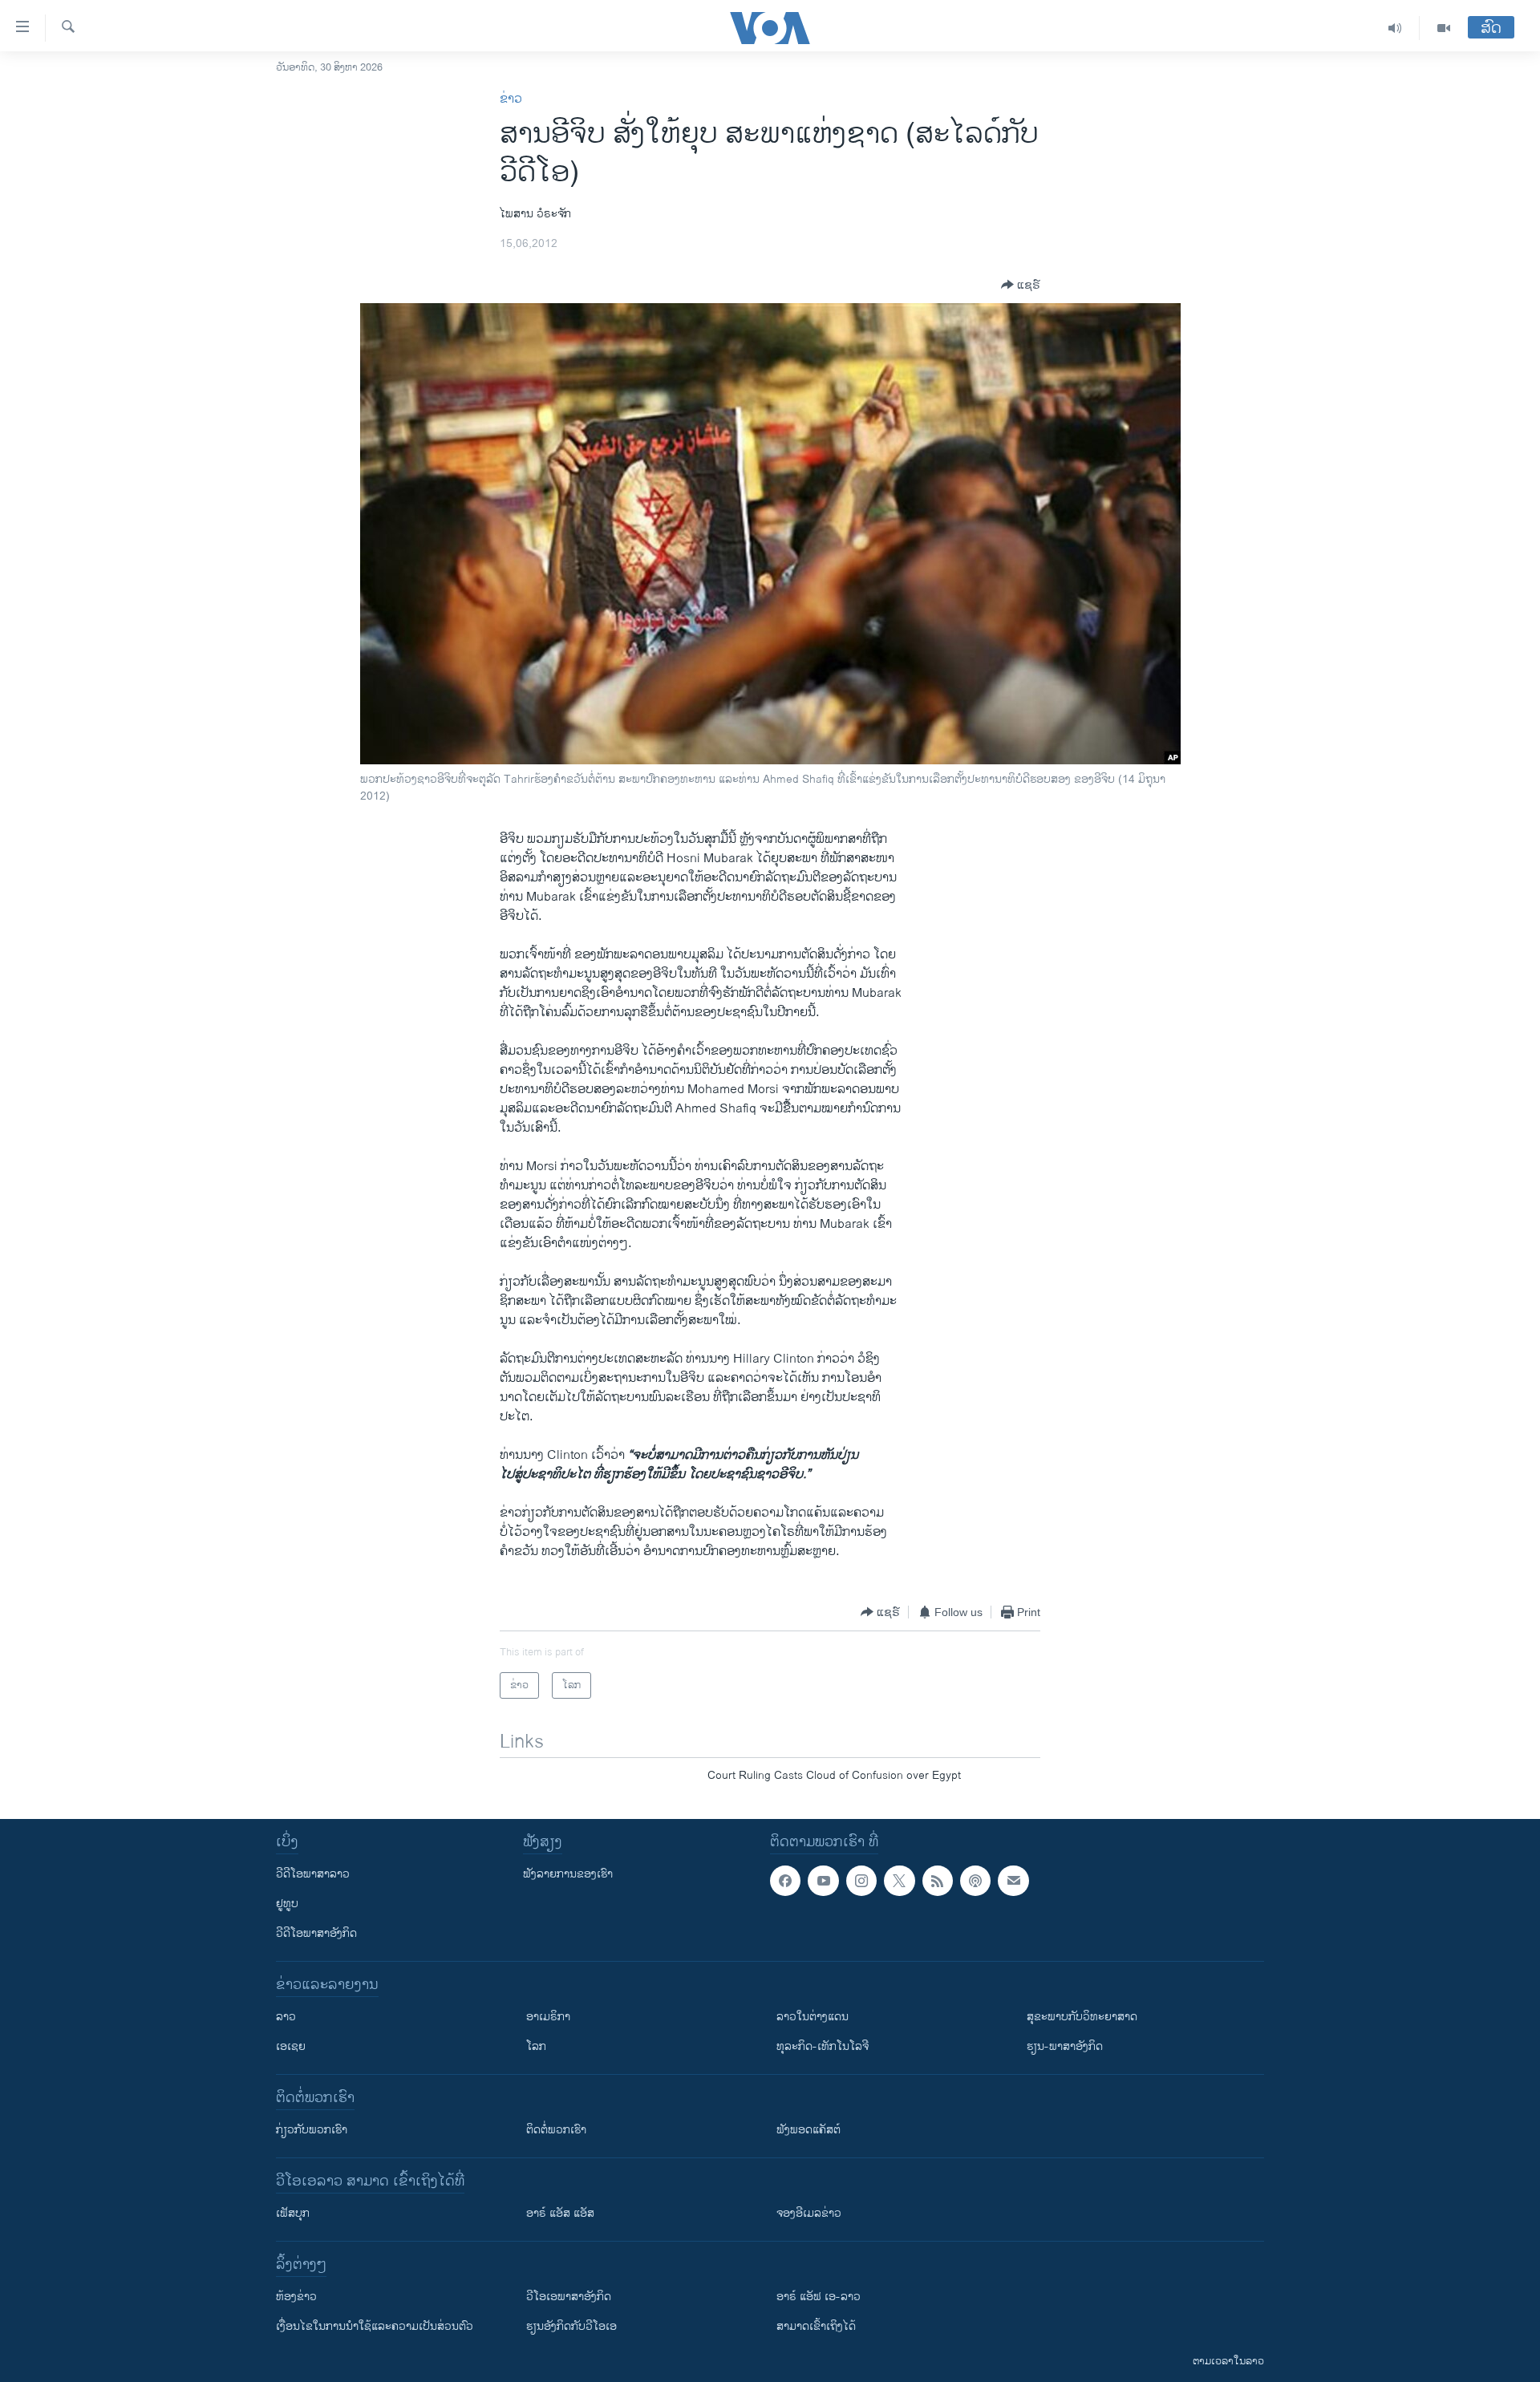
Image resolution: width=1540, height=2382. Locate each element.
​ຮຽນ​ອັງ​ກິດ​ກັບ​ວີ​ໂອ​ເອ (571, 2326)
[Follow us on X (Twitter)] (899, 1881)
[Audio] (1395, 28)
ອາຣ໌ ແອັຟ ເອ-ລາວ (819, 2297)
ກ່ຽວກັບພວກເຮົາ (312, 2130)
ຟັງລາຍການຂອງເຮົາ (568, 1874)
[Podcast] (975, 1881)
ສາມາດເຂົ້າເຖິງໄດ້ (816, 2326)
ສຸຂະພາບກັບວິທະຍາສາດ (1082, 2017)
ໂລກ (536, 2046)
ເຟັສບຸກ (293, 2213)
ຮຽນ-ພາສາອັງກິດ (1065, 2046)
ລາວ (286, 2017)
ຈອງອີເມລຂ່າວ (809, 2213)
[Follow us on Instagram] (861, 1881)
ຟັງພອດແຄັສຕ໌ (808, 2130)
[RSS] (938, 1881)
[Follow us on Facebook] (785, 1881)
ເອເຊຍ (291, 2046)
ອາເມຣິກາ (548, 2017)
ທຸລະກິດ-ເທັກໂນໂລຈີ (823, 2046)
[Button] (1021, 285)
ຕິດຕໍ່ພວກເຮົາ (556, 2130)
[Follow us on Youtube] (823, 1881)
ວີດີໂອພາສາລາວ (313, 1874)
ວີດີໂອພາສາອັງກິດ (316, 1933)
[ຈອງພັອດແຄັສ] (1013, 1881)
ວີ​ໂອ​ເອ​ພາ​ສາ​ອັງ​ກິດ (569, 2297)
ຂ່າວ (511, 99)
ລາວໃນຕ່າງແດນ (813, 2017)
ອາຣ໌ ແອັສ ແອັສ (560, 2213)
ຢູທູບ (287, 1904)
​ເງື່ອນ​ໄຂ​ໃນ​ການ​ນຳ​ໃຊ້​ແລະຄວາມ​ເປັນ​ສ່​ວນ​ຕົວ (375, 2326)
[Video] (1444, 28)
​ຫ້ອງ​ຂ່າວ (296, 2297)
